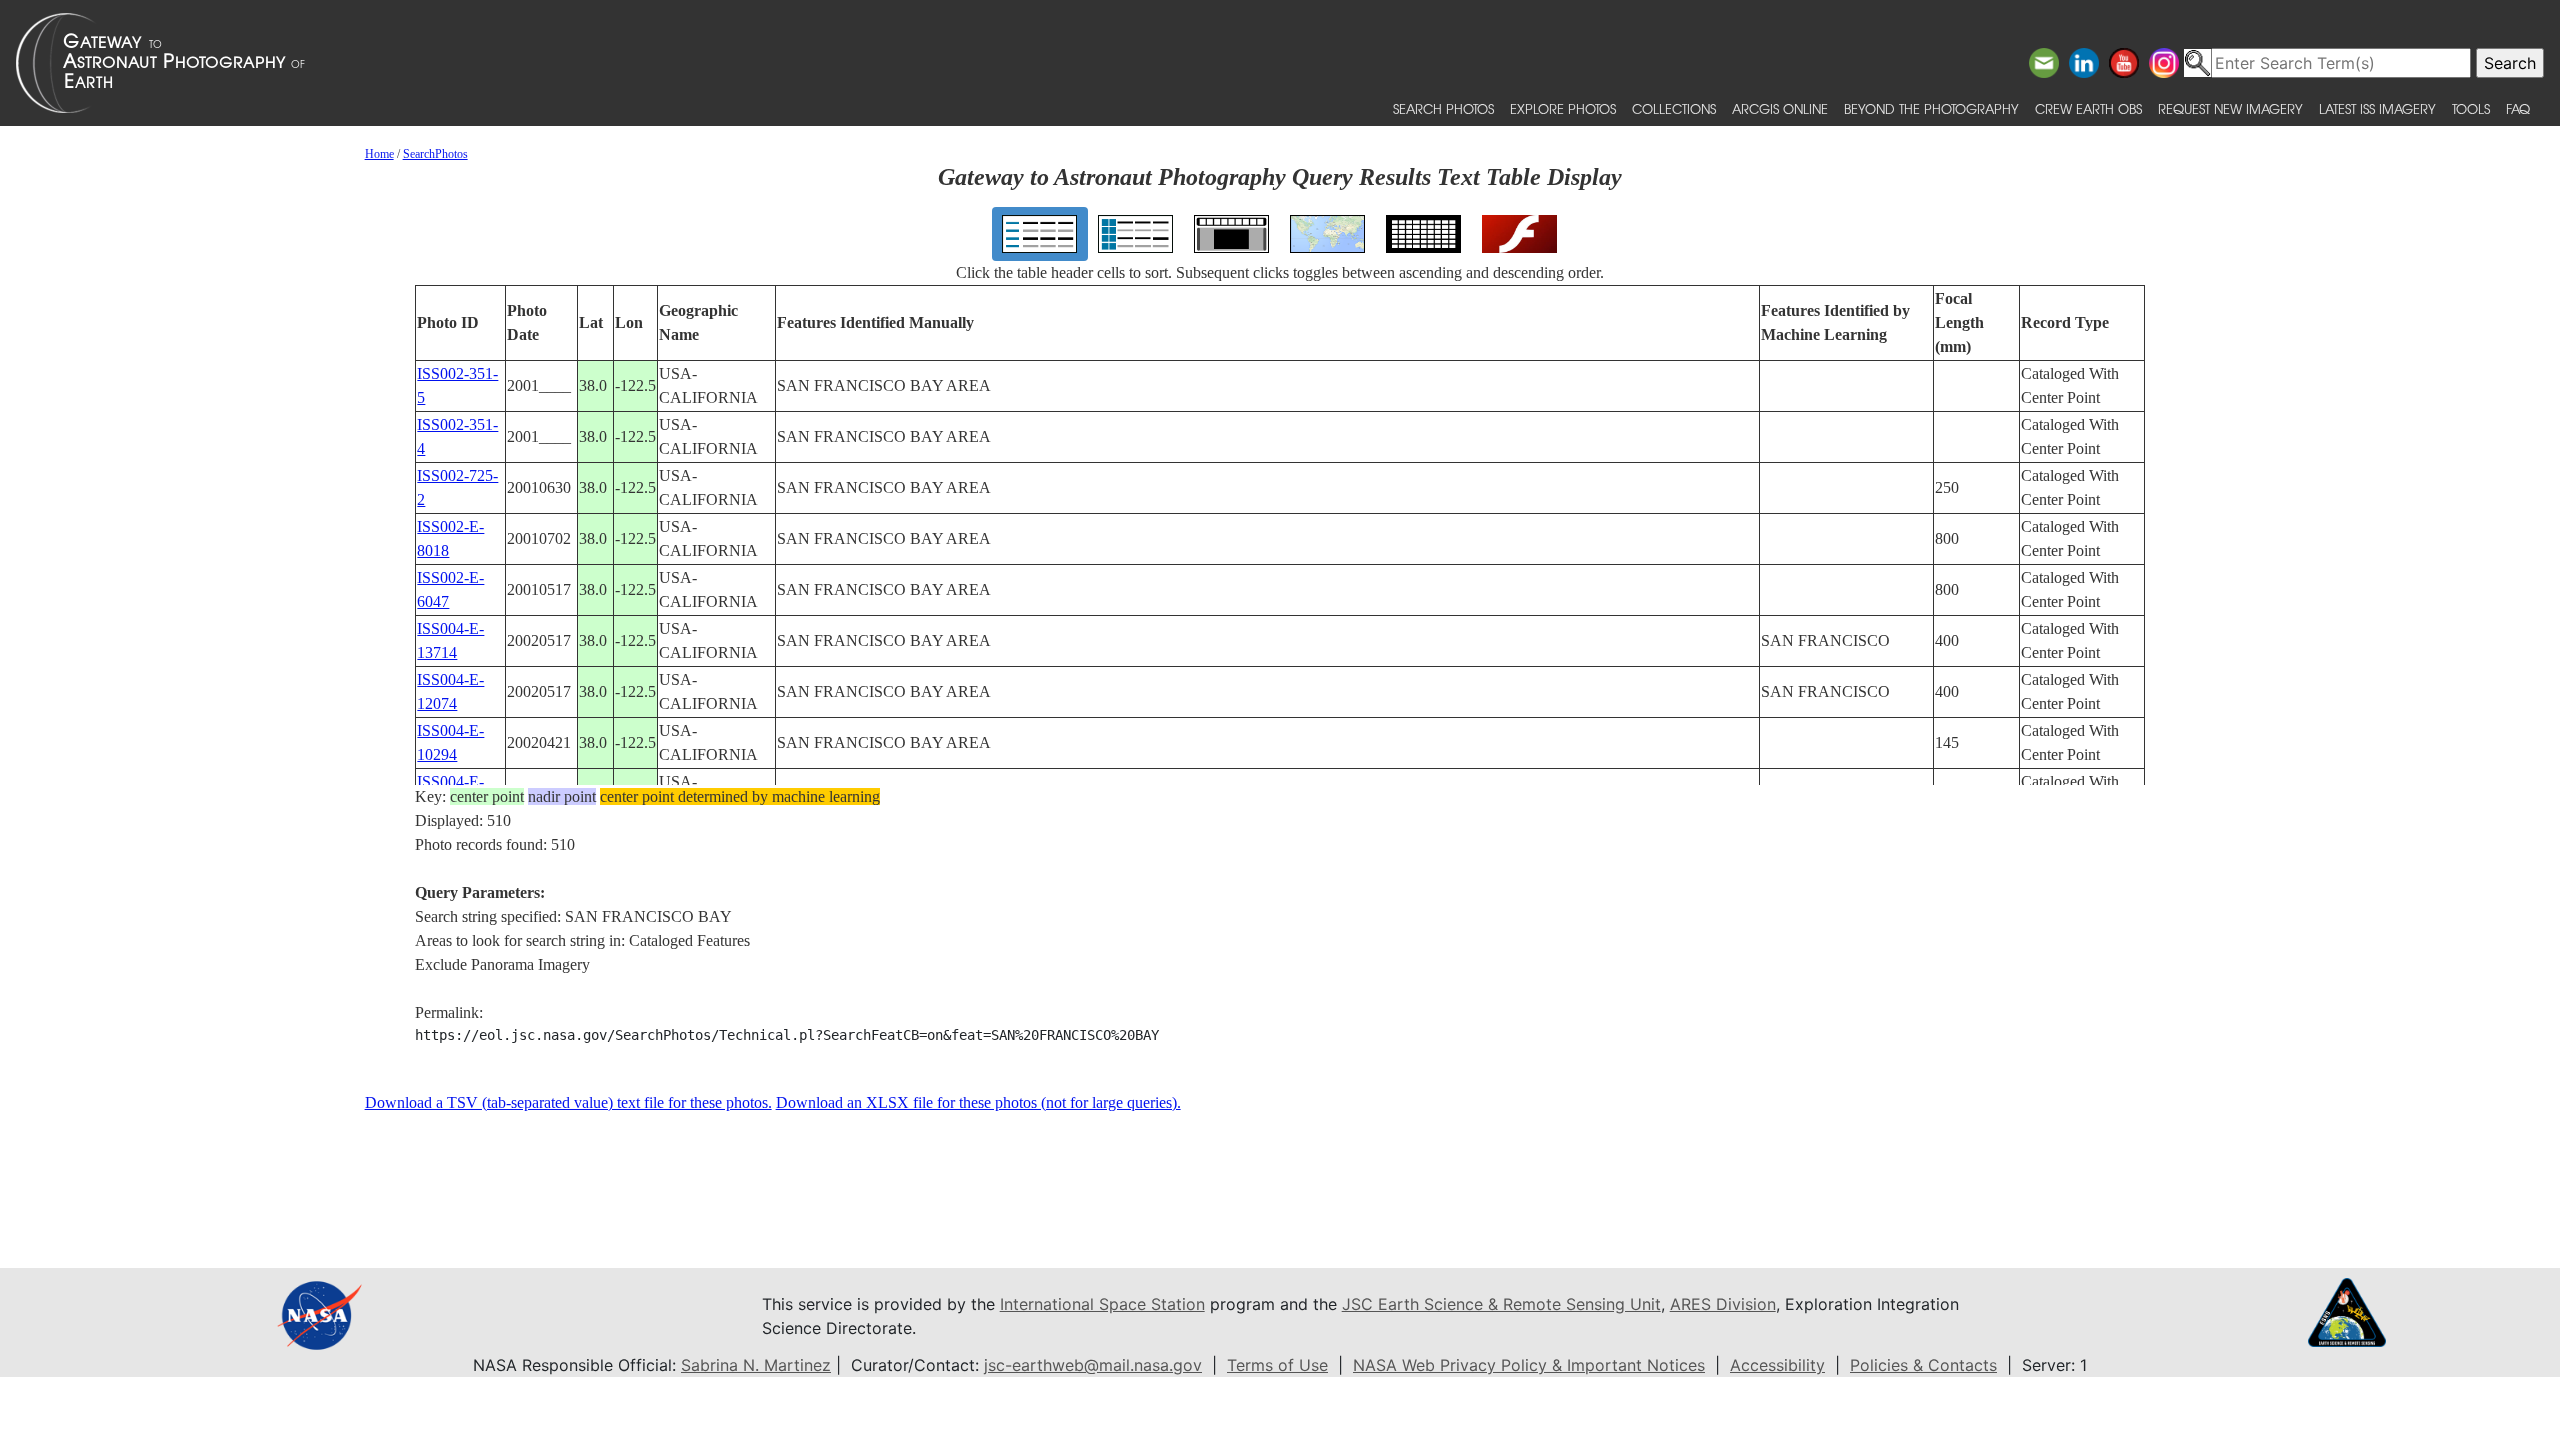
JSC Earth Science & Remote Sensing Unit (1501, 1304)
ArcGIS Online (1780, 108)
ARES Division (1723, 1304)
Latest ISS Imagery (2377, 108)
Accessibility (1777, 1365)
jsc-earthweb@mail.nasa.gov (1093, 1365)
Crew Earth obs (2088, 108)
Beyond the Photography (1931, 108)
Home (379, 154)
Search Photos (1443, 108)
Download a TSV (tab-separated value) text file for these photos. (568, 1102)
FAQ (2518, 108)
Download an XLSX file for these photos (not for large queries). (978, 1102)
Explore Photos (1563, 108)
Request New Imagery (2230, 108)
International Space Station (1102, 1304)
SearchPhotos (435, 154)
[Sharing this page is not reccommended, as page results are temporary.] (1275, 63)
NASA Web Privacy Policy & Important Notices (1529, 1365)
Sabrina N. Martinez (756, 1365)
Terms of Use (1277, 1365)
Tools (2471, 108)
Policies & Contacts (1923, 1365)
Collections (1674, 108)
